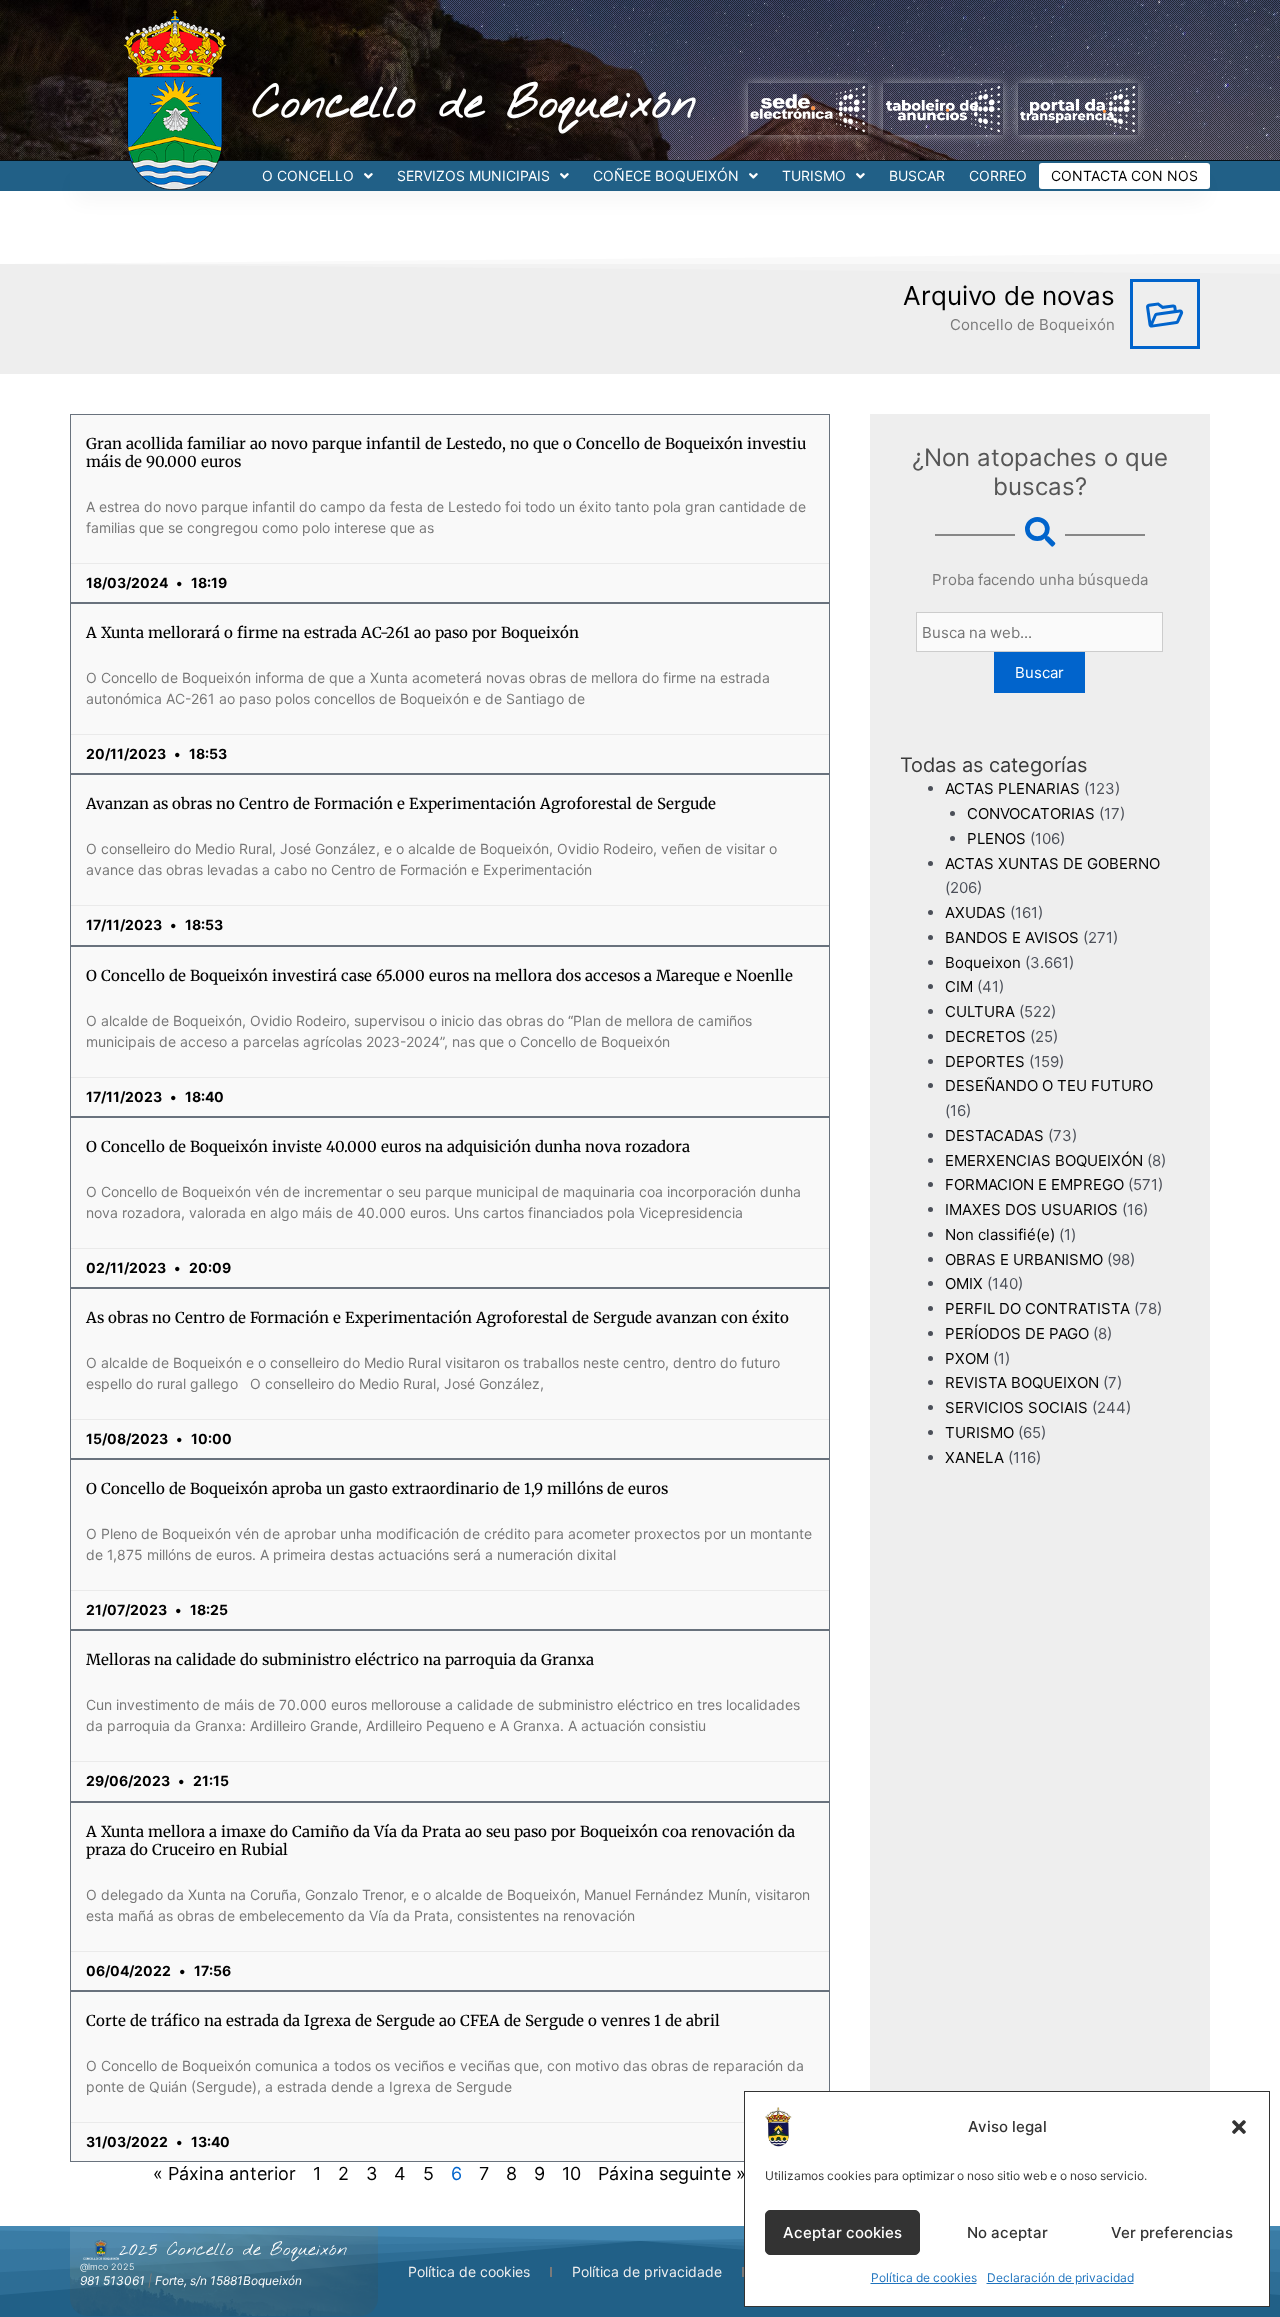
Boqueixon (983, 962)
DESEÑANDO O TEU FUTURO (1049, 1085)
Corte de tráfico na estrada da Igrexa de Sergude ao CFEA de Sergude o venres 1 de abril (403, 2020)
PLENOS (996, 838)
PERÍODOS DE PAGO (1017, 1333)
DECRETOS (985, 1036)
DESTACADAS (994, 1135)
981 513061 (112, 2280)
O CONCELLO (308, 175)
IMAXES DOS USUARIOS (1031, 1209)
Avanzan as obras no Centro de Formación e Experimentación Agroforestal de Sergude (401, 803)
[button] (1239, 2127)
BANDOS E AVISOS (1012, 937)
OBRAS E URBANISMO (1024, 1259)
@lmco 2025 (107, 2266)
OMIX (964, 1283)
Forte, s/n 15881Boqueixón (228, 2280)
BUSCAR (917, 175)
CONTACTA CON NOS (1124, 175)
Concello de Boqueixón (474, 105)
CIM (959, 986)
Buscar (1039, 672)
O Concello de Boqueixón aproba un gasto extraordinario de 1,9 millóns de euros (377, 1488)
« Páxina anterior (224, 2173)
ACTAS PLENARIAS (1012, 788)
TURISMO (814, 175)
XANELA (974, 1457)
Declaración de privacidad (1060, 2277)
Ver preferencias (1172, 2232)
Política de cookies (924, 2277)
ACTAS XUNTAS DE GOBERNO (1052, 863)
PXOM (967, 1358)
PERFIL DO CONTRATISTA (1037, 1308)
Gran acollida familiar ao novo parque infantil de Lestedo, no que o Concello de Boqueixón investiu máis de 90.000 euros (446, 452)
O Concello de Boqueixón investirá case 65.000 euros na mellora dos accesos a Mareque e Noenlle (439, 975)
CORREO (998, 175)
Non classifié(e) (1000, 1234)
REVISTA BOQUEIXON (1022, 1382)
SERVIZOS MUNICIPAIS (473, 175)
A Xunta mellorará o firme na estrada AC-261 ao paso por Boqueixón (332, 632)
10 (571, 2173)
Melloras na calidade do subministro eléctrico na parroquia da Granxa (340, 1659)
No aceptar (1007, 2232)
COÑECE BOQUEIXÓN (666, 175)
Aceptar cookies (842, 2232)
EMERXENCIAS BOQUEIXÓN (1044, 1160)
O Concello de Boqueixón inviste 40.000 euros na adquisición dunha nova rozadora (388, 1146)
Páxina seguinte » (672, 2173)
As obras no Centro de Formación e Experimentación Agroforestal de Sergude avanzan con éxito (437, 1317)
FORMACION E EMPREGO (1034, 1184)
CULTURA (980, 1011)
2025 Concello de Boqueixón (233, 2250)
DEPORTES (985, 1061)
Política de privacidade (647, 2271)
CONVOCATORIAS (1031, 813)
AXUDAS (975, 912)
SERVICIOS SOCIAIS (1016, 1407)
